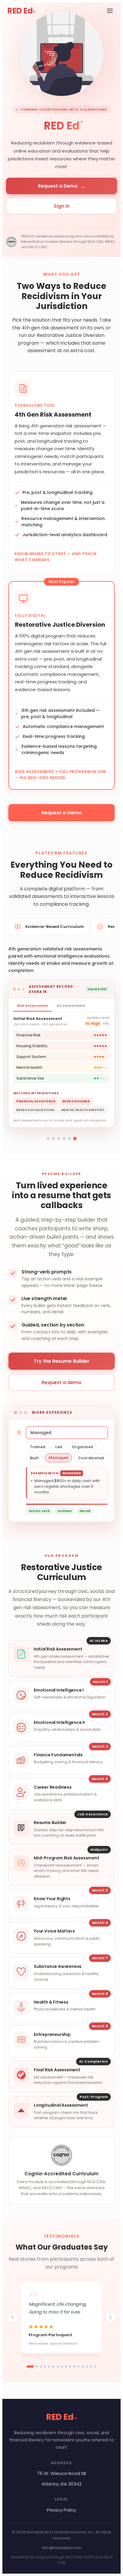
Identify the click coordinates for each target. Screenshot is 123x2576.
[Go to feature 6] (75, 1139)
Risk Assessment (33, 1006)
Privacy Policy (61, 2510)
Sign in (62, 206)
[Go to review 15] (91, 2367)
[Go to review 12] (79, 2367)
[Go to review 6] (53, 2367)
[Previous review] (13, 2317)
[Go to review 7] (58, 2367)
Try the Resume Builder (62, 1361)
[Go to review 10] (70, 2367)
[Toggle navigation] (110, 11)
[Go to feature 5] (70, 1139)
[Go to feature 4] (64, 1139)
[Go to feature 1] (48, 1139)
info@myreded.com (62, 2548)
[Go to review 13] (83, 2367)
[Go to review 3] (41, 2367)
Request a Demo (62, 186)
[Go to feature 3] (59, 1139)
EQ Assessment (71, 1006)
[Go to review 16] (95, 2367)
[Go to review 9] (66, 2367)
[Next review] (110, 2317)
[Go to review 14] (87, 2367)
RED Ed (21, 11)
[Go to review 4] (45, 2367)
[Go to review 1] (30, 2367)
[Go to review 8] (62, 2367)
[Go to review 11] (74, 2367)
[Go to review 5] (49, 2367)
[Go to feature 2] (53, 1139)
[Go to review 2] (37, 2367)
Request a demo (61, 1382)
